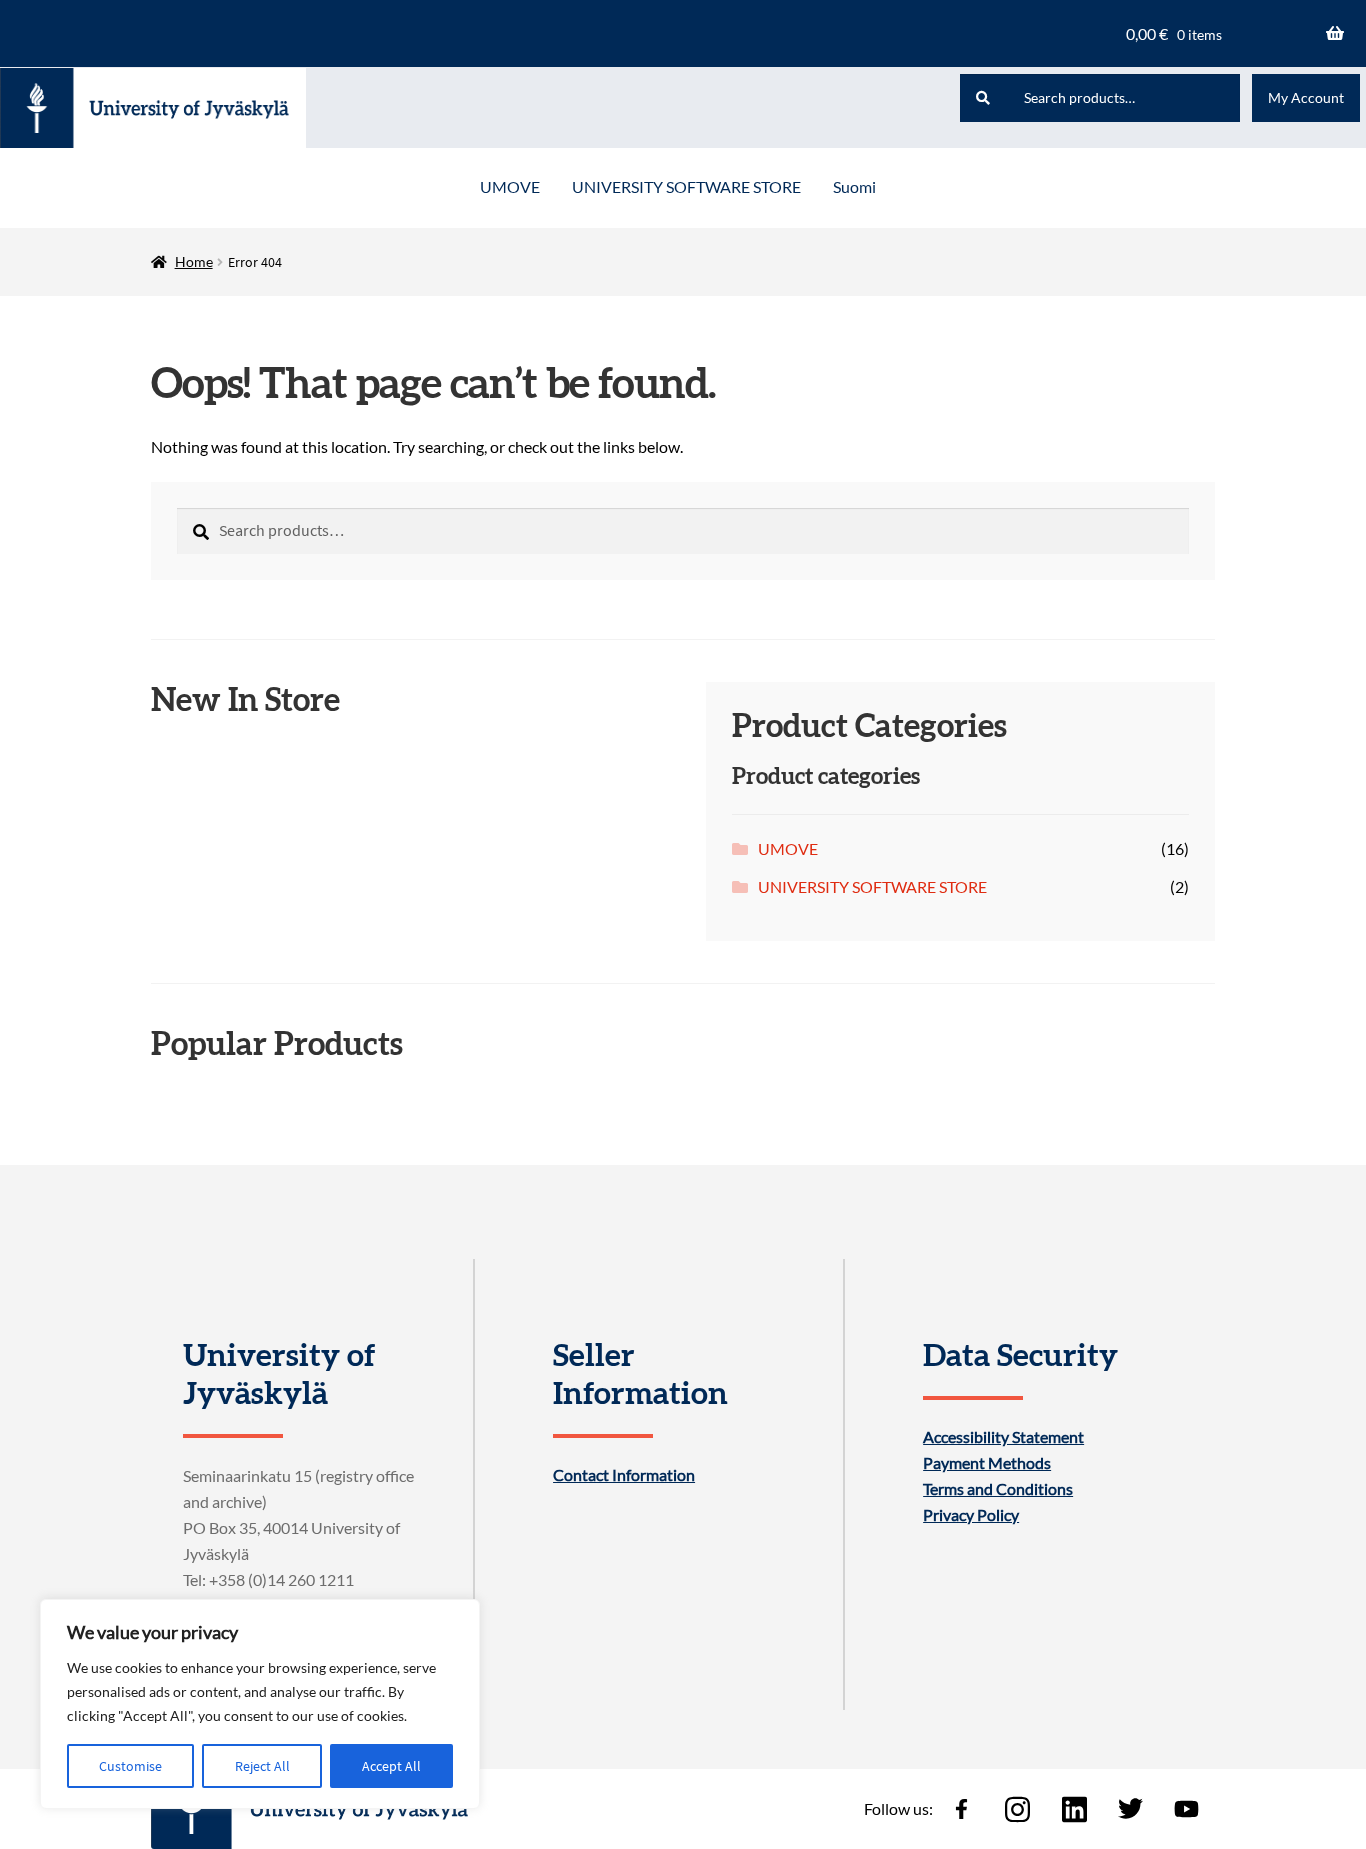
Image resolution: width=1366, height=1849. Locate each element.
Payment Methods (987, 1463)
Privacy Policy (971, 1515)
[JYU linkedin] (1074, 1809)
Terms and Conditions (998, 1489)
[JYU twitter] (1130, 1809)
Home (194, 261)
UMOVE (510, 186)
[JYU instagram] (1018, 1809)
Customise (130, 1766)
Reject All (262, 1766)
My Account (1306, 97)
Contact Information (624, 1475)
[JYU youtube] (1187, 1809)
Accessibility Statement (1003, 1437)
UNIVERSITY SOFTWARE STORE (686, 186)
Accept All (391, 1766)
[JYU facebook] (961, 1809)
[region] (260, 1704)
